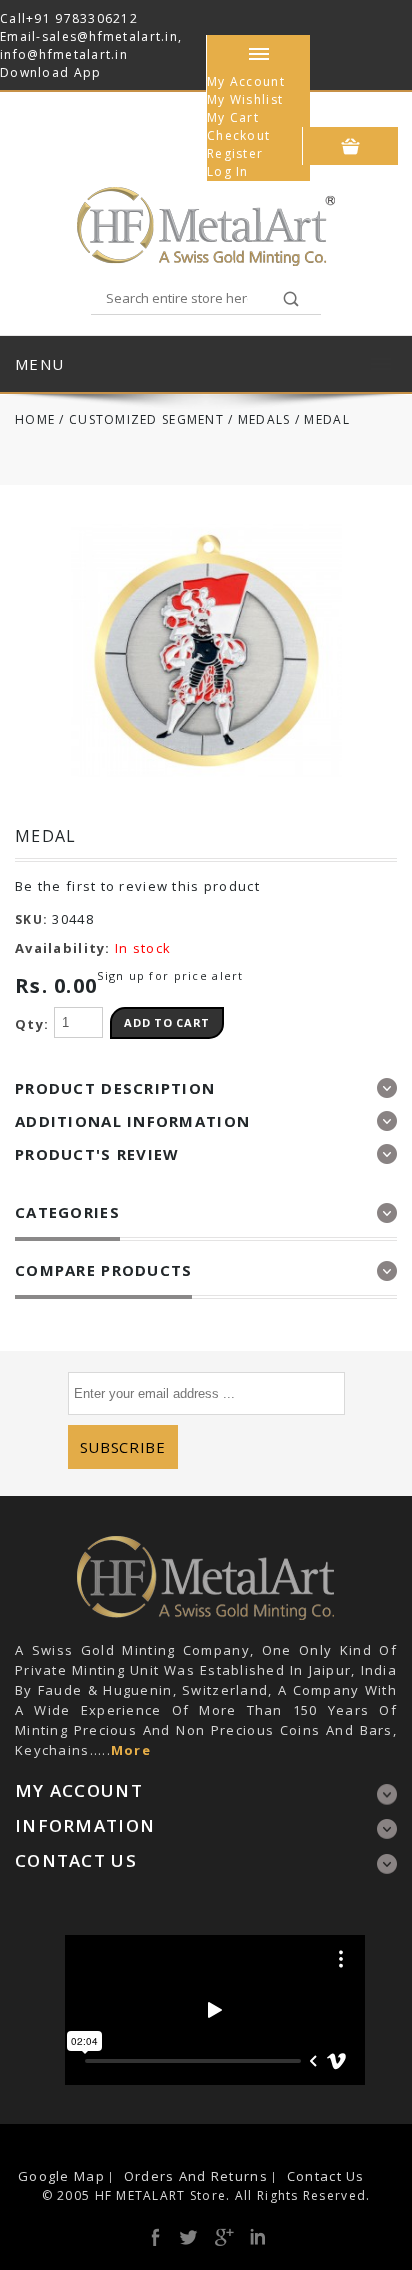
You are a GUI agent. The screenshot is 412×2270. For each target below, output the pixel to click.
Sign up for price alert (170, 975)
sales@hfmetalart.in (110, 36)
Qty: (32, 1024)
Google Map (61, 2176)
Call (13, 18)
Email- (21, 36)
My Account (246, 81)
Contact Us (326, 2176)
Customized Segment (146, 419)
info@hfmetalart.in (64, 54)
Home (35, 419)
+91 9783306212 (82, 18)
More (131, 1750)
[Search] (291, 300)
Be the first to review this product (137, 886)
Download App (50, 72)
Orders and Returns (196, 2176)
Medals (264, 419)
